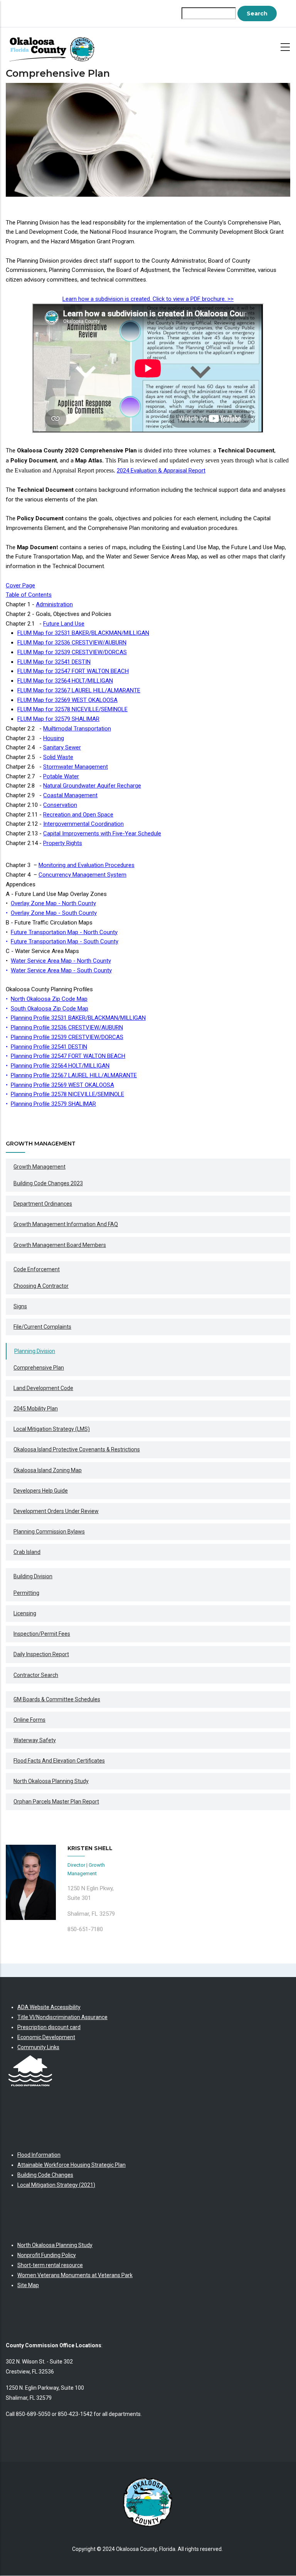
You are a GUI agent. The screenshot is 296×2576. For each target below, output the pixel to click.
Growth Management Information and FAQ (66, 1224)
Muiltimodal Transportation (77, 729)
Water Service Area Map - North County (61, 961)
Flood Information (39, 2155)
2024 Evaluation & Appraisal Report (161, 471)
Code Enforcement (37, 1269)
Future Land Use (64, 624)
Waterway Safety (35, 1740)
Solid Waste (58, 757)
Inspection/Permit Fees (42, 1634)
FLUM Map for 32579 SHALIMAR (58, 719)
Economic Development (46, 2037)
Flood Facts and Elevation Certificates (59, 1761)
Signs (20, 1306)
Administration (54, 604)
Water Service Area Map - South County (61, 970)
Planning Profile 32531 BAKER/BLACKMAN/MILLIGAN (78, 1018)
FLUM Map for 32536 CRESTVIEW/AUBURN (72, 643)
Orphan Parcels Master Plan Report (56, 1802)
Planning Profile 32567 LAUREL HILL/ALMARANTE (74, 1075)
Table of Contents (29, 595)
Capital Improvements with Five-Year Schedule (102, 833)
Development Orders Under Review (56, 1511)
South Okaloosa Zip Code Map (50, 1009)
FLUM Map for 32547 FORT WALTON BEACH (73, 671)
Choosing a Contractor (41, 1286)
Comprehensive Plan (39, 1368)
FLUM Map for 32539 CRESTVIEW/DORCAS (72, 652)
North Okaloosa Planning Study (51, 1781)
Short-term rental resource (50, 2265)
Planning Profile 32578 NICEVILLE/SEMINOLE (67, 1094)
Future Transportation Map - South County (65, 941)
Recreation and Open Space (78, 815)
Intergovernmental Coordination (83, 824)
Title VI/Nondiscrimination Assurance (62, 2017)
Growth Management (40, 1167)
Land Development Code (43, 1388)
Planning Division (35, 1351)
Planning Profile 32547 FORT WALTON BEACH (68, 1056)
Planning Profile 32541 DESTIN (49, 1047)
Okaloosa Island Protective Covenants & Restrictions (77, 1449)
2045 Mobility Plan (36, 1409)
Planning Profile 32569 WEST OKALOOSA (62, 1085)
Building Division (33, 1576)
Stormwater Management (76, 767)
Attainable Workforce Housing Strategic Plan (71, 2165)
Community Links (38, 2047)
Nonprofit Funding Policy (47, 2255)
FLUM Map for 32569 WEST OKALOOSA (67, 700)
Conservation (60, 805)
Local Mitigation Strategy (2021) (56, 2185)
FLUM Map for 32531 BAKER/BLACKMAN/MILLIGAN (83, 633)
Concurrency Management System (82, 875)
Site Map (28, 2285)
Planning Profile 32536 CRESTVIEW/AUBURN (67, 1027)
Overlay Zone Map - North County (53, 903)
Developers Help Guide (41, 1491)
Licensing (25, 1613)
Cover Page (20, 585)
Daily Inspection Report (41, 1654)
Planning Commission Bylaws (49, 1532)
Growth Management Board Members (60, 1245)
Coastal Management (70, 795)
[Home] (54, 46)
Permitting (26, 1593)
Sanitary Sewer (62, 747)
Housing (54, 738)
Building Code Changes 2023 (48, 1183)
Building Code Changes (45, 2175)
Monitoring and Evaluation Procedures (87, 865)
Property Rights (63, 843)
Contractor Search (36, 1675)
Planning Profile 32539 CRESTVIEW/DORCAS (67, 1037)
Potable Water (61, 776)
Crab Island (27, 1552)
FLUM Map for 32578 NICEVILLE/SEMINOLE (72, 709)
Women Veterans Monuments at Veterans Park (75, 2275)
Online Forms (29, 1720)
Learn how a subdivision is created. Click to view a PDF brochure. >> (148, 299)
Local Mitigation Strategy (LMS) (52, 1429)
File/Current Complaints (42, 1327)
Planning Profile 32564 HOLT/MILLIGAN (60, 1066)
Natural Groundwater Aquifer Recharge (92, 786)
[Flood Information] (30, 2057)
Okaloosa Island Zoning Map (48, 1470)
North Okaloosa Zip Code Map (49, 999)
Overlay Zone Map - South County (54, 913)
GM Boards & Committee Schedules (57, 1699)
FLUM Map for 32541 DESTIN (54, 662)
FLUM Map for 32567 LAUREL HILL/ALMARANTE (79, 690)
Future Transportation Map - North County (64, 932)
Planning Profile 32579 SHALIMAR (53, 1104)
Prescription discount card (49, 2027)
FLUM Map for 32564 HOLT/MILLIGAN (65, 681)
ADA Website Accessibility (49, 2007)
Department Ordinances (43, 1204)
